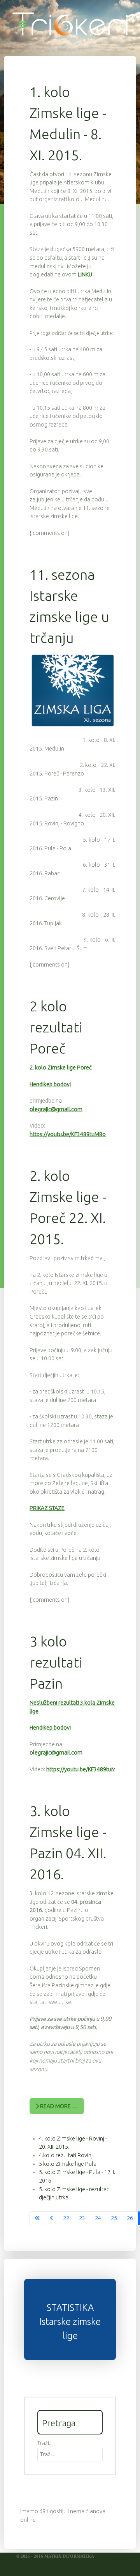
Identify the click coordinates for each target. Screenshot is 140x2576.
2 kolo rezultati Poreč (56, 1027)
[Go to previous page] (52, 2218)
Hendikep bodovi (50, 1084)
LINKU (84, 274)
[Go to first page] (37, 2218)
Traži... (45, 2443)
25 (114, 2218)
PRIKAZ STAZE (47, 1508)
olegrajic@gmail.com (56, 1109)
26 (130, 2218)
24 (98, 2218)
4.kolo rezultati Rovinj (66, 2155)
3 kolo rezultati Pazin (56, 1662)
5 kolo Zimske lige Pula (68, 2164)
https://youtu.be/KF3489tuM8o (68, 1134)
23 (82, 2218)
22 (66, 2218)
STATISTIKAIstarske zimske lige (70, 2322)
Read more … (58, 2106)
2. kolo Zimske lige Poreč (61, 1068)
